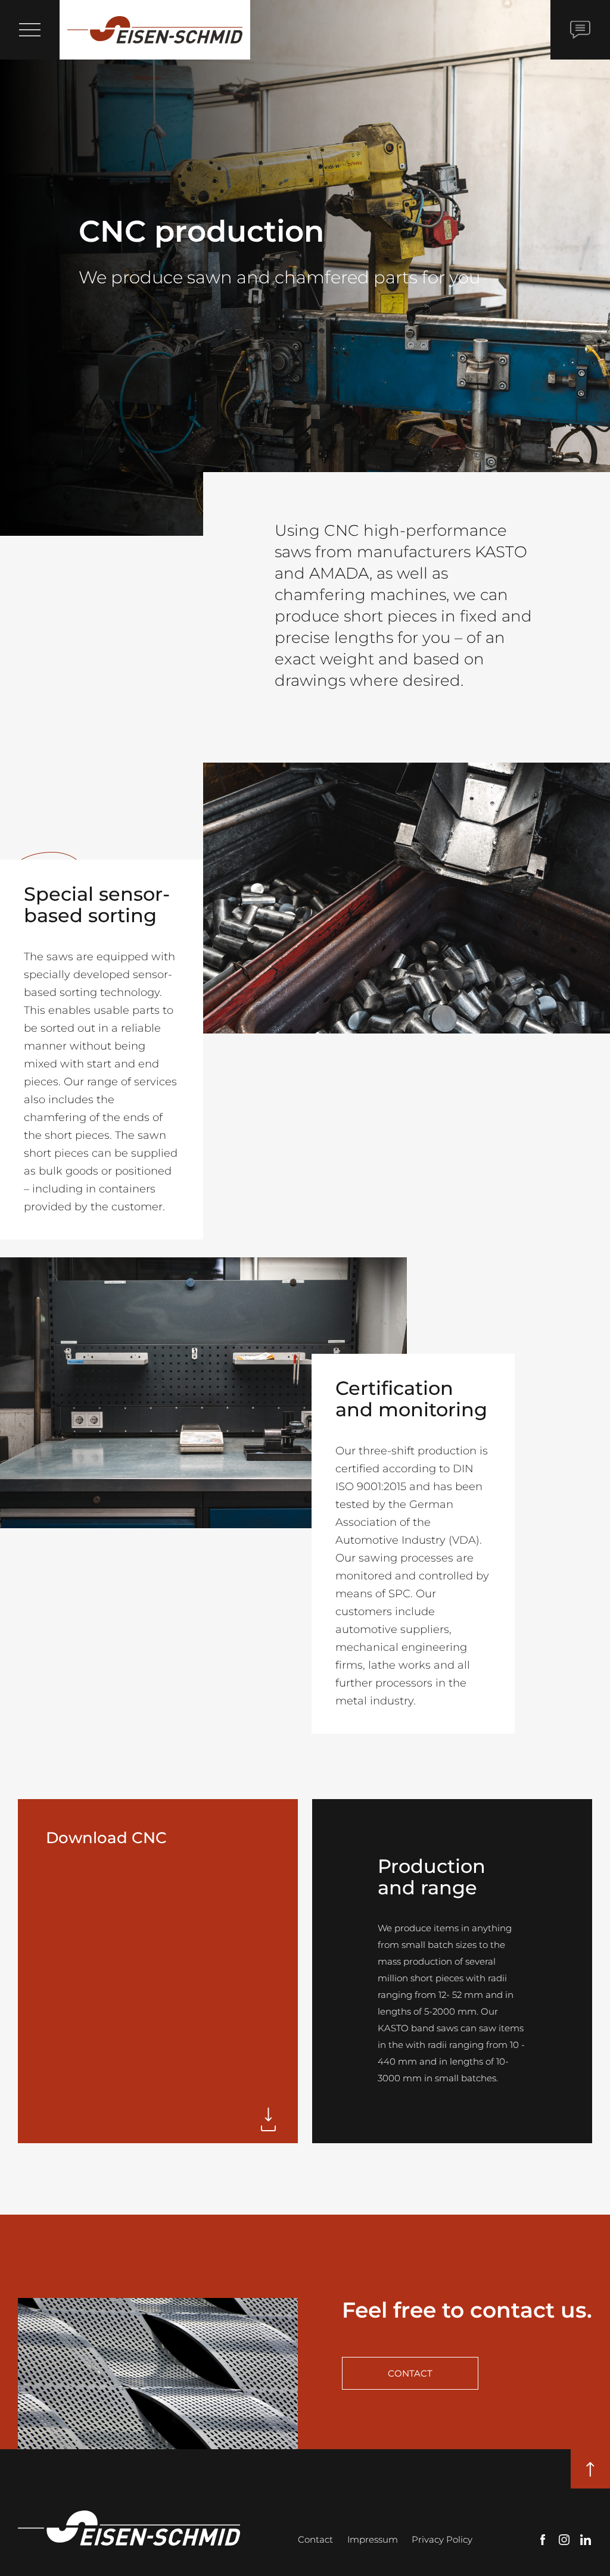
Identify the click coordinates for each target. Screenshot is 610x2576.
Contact (315, 2539)
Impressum (373, 2539)
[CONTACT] (580, 30)
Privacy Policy (442, 2539)
